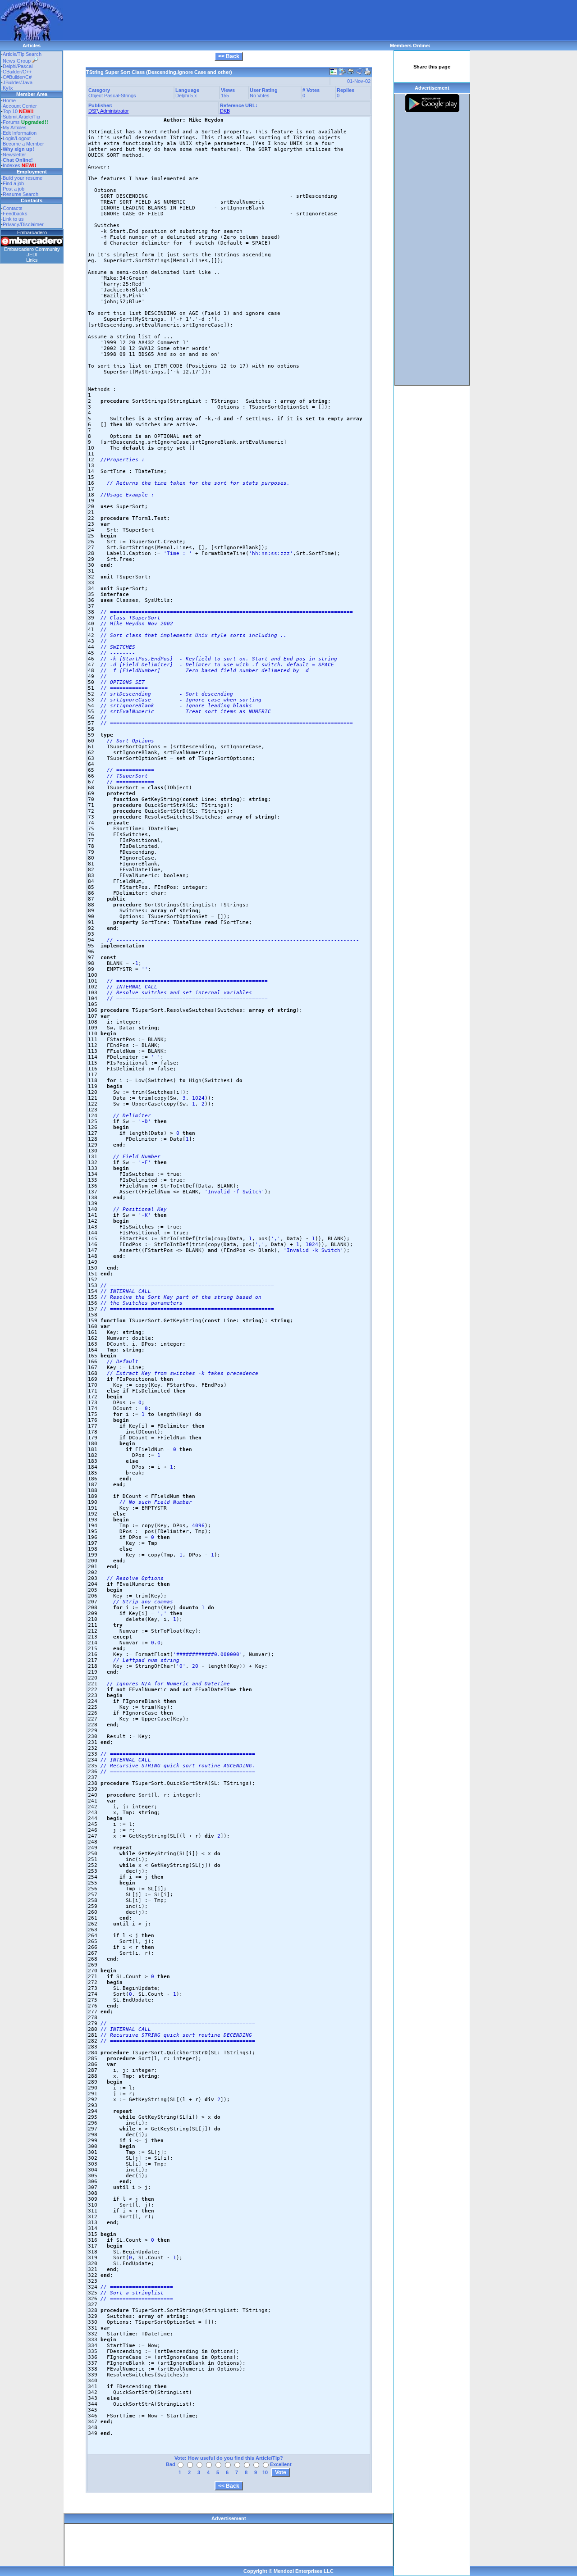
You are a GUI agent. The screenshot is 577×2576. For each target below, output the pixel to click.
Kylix (8, 88)
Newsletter (14, 155)
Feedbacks (15, 214)
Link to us (13, 219)
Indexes (11, 165)
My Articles (15, 127)
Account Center (20, 106)
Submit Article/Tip (21, 117)
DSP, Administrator (109, 111)
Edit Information (20, 133)
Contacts (13, 208)
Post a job (14, 189)
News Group (17, 61)
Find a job (13, 183)
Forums (25, 122)
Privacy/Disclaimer (23, 224)
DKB (225, 111)
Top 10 (10, 111)
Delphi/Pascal (18, 66)
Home (9, 100)
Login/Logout (17, 138)
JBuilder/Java (18, 82)
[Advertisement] (227, 20)
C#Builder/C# (17, 77)
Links (32, 260)
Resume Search (21, 194)
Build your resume (23, 178)
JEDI (32, 255)
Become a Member (23, 144)
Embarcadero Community (32, 249)
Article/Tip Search (22, 54)
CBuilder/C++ (17, 72)
